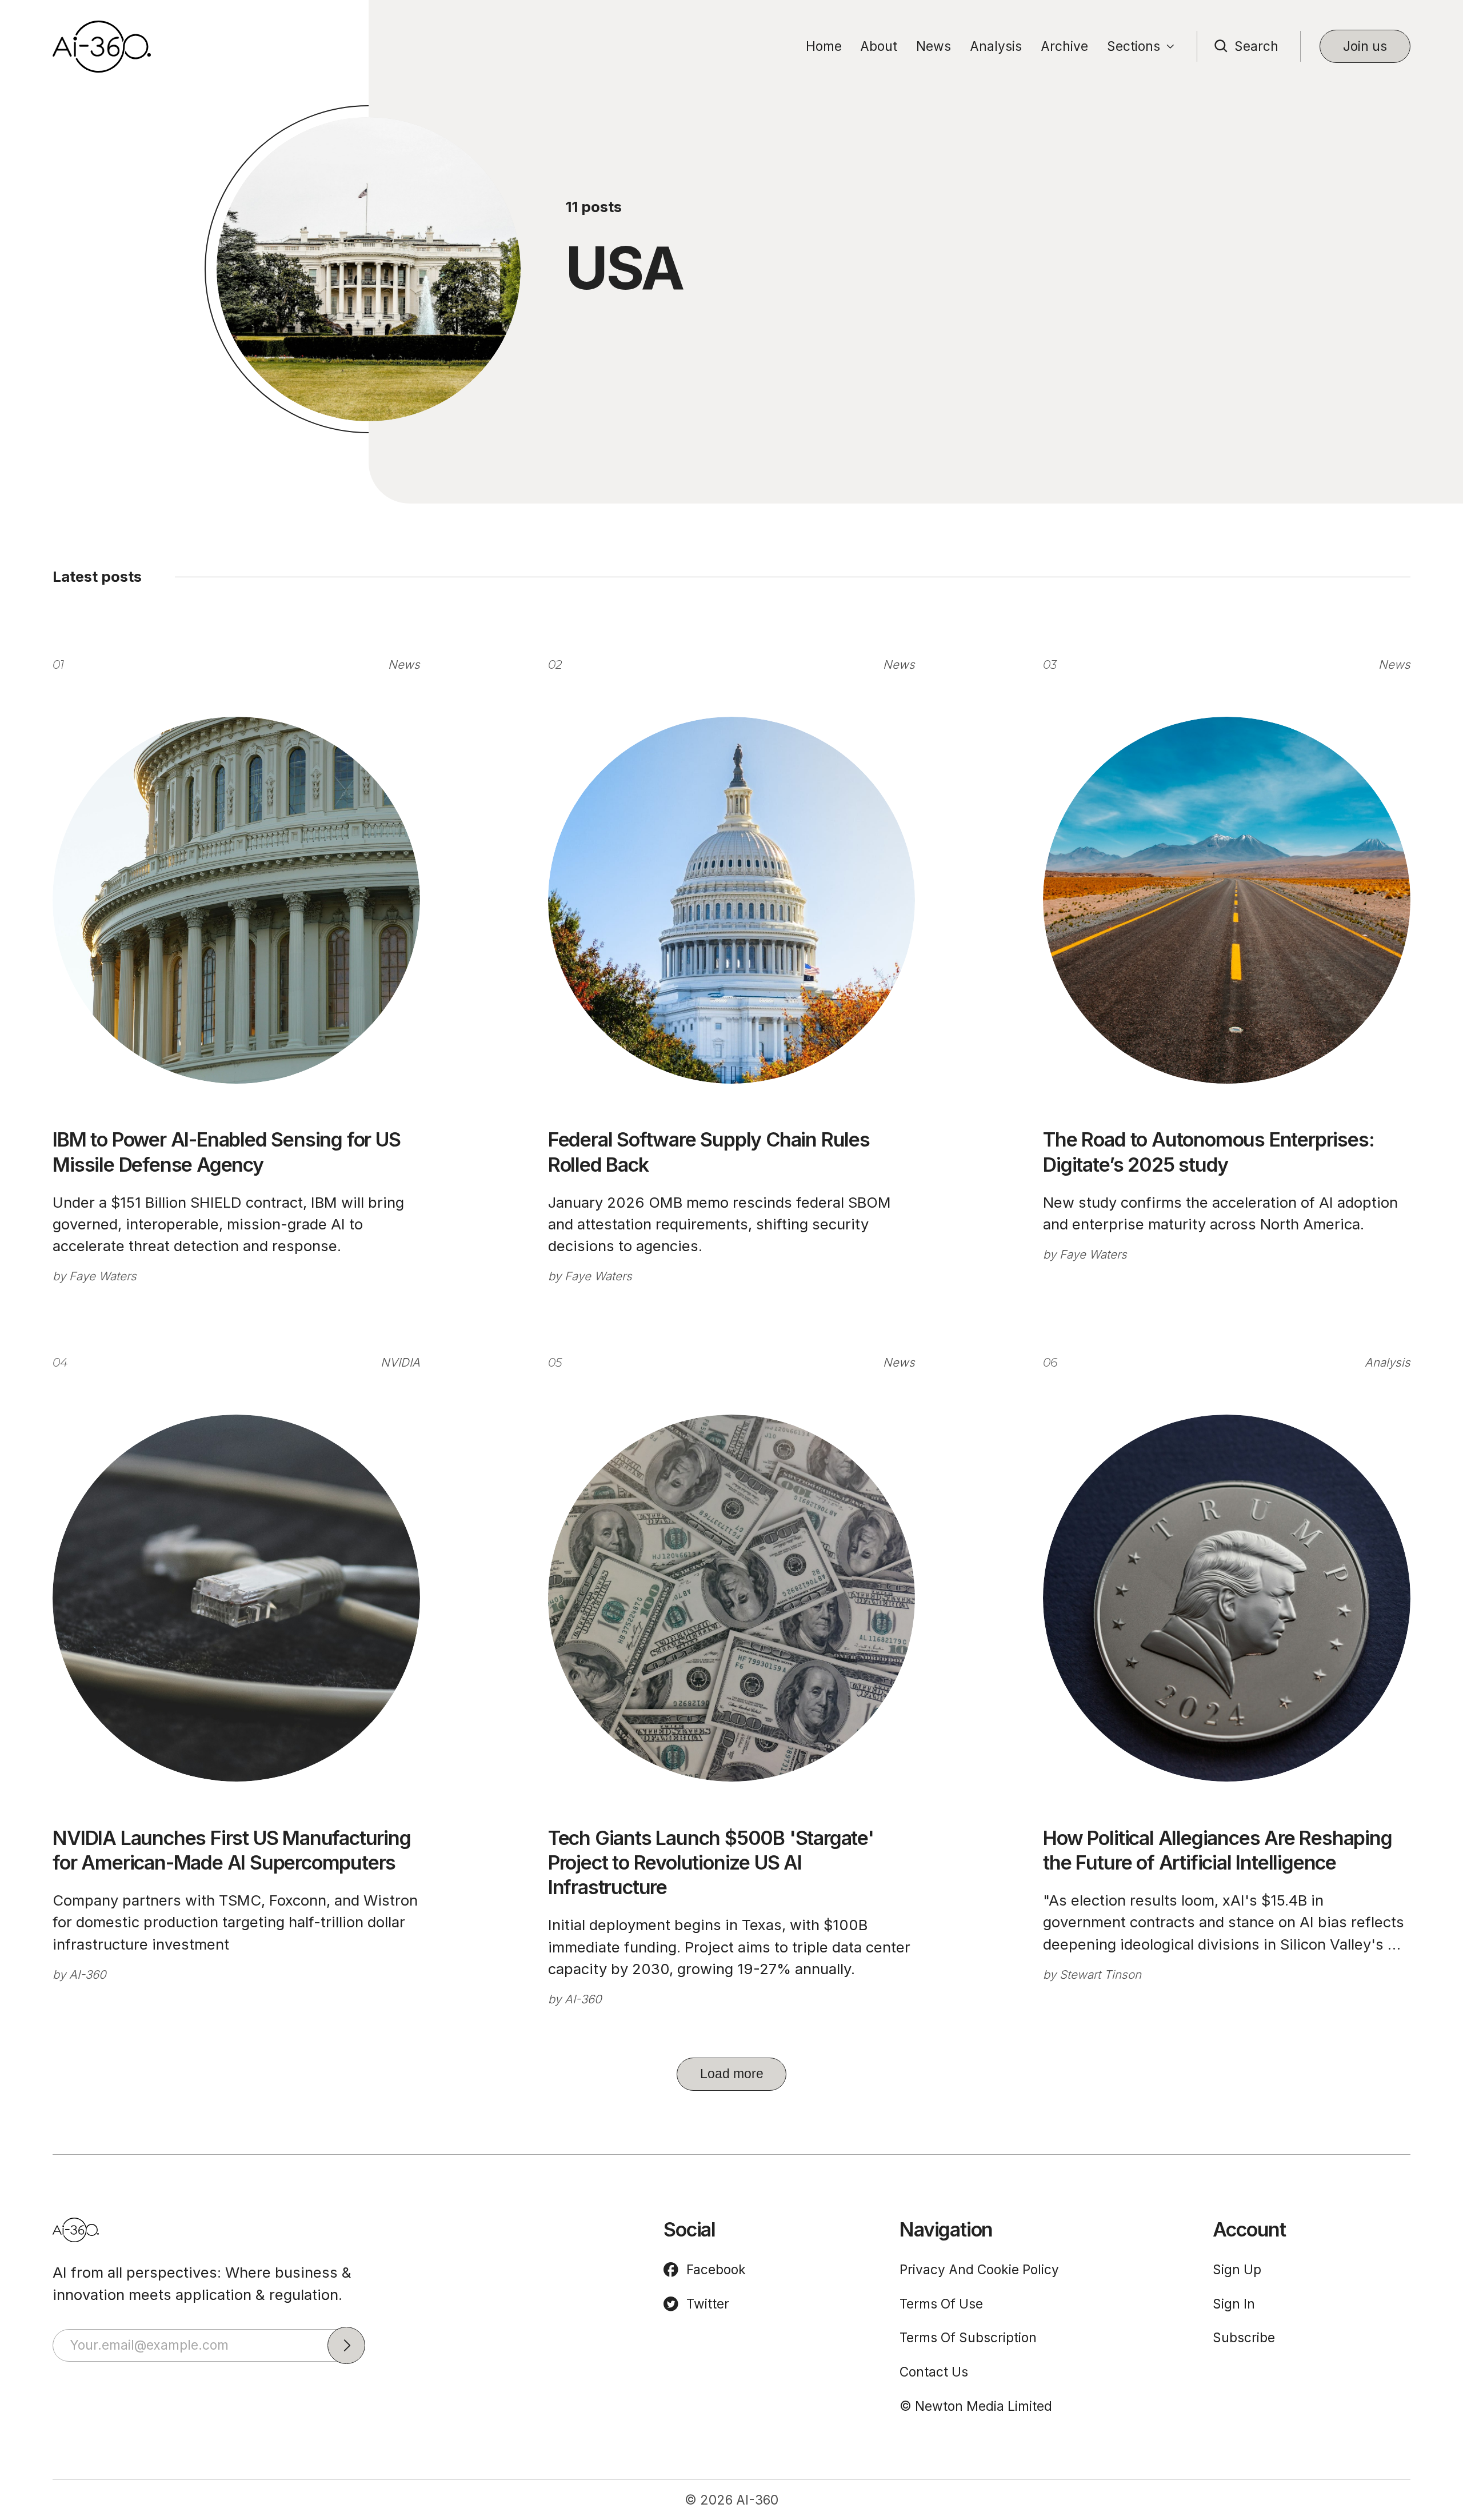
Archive (1064, 46)
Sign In (1234, 2304)
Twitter (708, 2304)
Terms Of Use (941, 2304)
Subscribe (1244, 2337)
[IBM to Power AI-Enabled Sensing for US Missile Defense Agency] (236, 900)
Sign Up (1237, 2269)
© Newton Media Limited (976, 2406)
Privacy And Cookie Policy (979, 2269)
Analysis (996, 46)
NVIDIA (400, 1362)
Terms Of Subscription (968, 2337)
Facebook (716, 2269)
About (879, 46)
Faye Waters (103, 1276)
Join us (1365, 46)
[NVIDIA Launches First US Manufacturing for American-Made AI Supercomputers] (236, 1598)
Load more (732, 2074)
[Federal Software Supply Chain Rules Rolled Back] (732, 900)
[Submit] (346, 2346)
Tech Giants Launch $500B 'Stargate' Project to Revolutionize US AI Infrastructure (711, 1863)
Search (1256, 46)
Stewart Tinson (1100, 1974)
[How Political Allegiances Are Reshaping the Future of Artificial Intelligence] (1227, 1598)
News (934, 46)
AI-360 (88, 1974)
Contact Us (934, 2372)
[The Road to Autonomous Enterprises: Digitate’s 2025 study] (1227, 900)
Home (824, 46)
